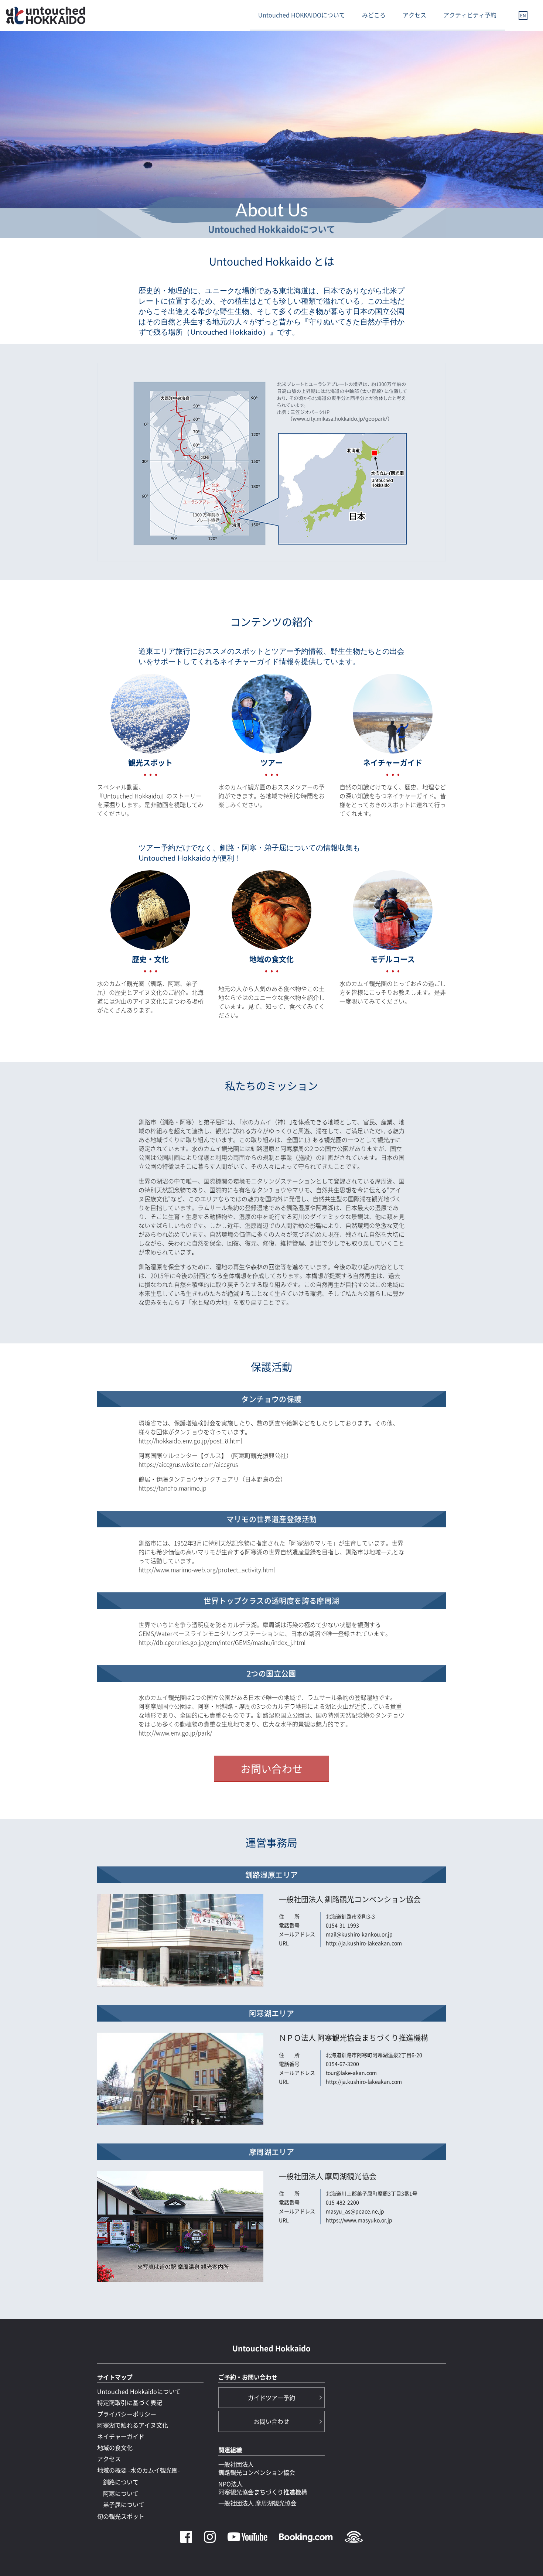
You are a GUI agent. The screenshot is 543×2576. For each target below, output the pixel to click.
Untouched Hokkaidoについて (139, 2391)
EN (523, 16)
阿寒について (121, 2493)
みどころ (374, 15)
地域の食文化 (115, 2447)
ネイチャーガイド (121, 2436)
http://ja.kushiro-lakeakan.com (364, 1943)
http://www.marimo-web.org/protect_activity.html (207, 1569)
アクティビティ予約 (470, 15)
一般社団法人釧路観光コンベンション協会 (257, 2468)
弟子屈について (124, 2504)
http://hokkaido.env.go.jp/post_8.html (190, 1441)
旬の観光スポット (121, 2516)
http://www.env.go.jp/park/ (175, 1733)
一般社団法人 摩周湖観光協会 (257, 2503)
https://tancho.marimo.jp (173, 1488)
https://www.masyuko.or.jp (359, 2220)
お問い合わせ (271, 1769)
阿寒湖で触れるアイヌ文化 (133, 2425)
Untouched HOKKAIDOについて (302, 15)
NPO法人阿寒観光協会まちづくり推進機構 (263, 2488)
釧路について (121, 2482)
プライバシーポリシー (127, 2414)
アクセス (414, 15)
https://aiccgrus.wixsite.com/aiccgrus (188, 1464)
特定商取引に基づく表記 (130, 2402)
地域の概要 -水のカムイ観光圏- (139, 2470)
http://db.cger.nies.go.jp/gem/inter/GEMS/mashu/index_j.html (222, 1642)
